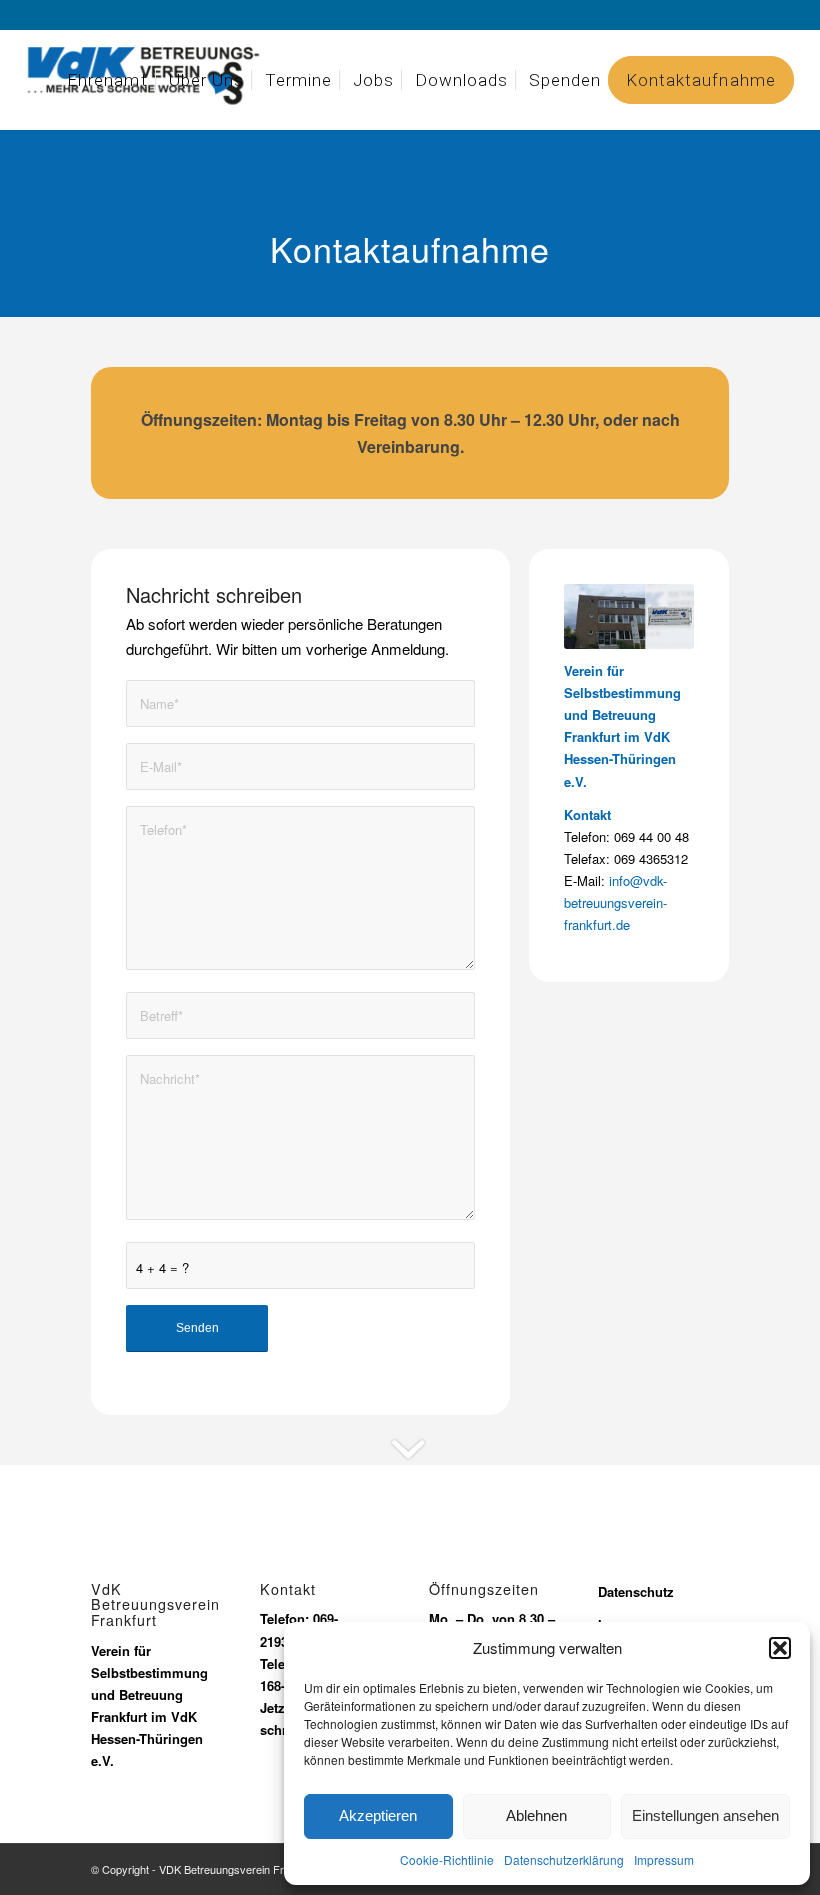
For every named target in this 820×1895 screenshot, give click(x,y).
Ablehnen (536, 1815)
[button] (780, 1648)
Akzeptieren (378, 1815)
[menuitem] (107, 80)
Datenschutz (638, 1591)
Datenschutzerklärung (564, 1859)
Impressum (664, 1859)
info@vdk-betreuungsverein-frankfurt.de (615, 902)
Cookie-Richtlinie (447, 1859)
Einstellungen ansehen (705, 1815)
